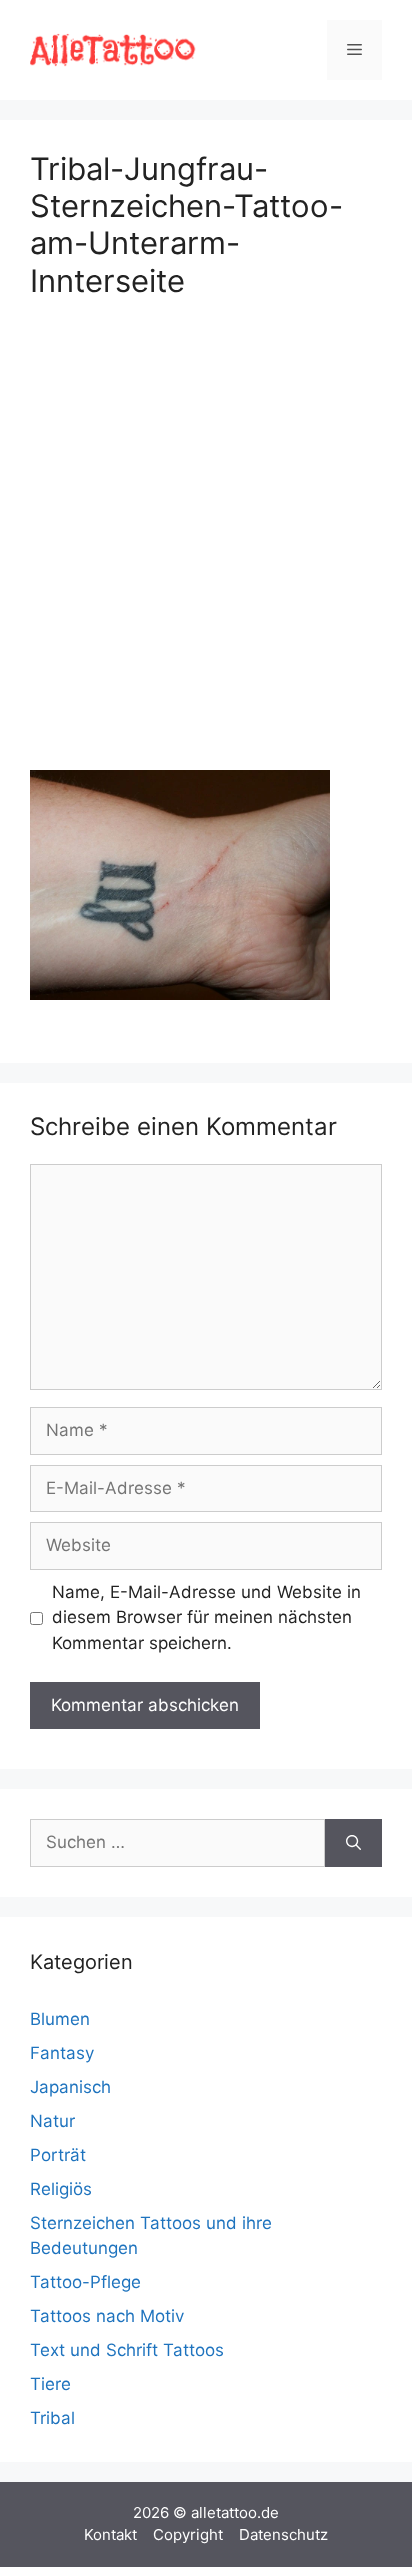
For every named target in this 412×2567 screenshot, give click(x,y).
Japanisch (70, 2087)
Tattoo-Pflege (85, 2282)
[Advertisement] (206, 530)
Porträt (58, 2155)
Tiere (50, 2384)
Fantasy (62, 2053)
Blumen (60, 2019)
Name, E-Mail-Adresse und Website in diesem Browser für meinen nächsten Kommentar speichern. (206, 1617)
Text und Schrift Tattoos (127, 2350)
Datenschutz (283, 2534)
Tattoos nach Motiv (107, 2316)
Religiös (61, 2189)
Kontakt (110, 2534)
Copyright (188, 2534)
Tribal (52, 2418)
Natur (52, 2121)
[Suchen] (353, 1843)
